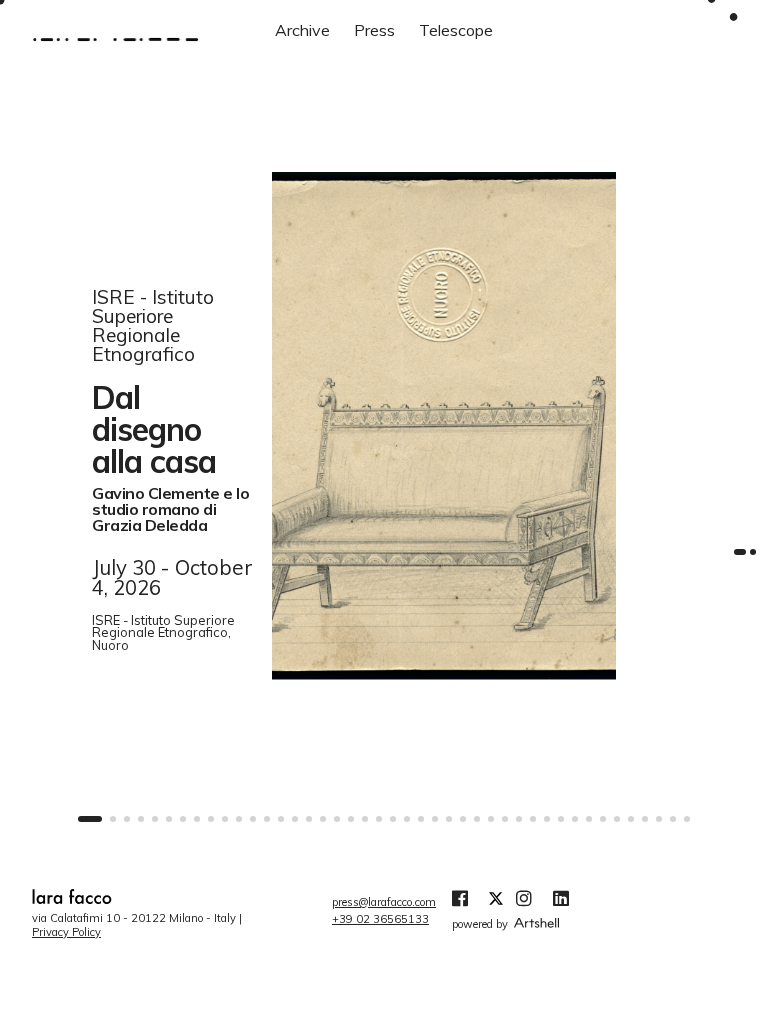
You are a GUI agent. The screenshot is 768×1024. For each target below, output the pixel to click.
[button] (90, 819)
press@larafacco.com (384, 902)
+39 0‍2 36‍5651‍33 (380, 919)
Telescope (456, 30)
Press (374, 30)
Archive (302, 30)
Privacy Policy (66, 932)
